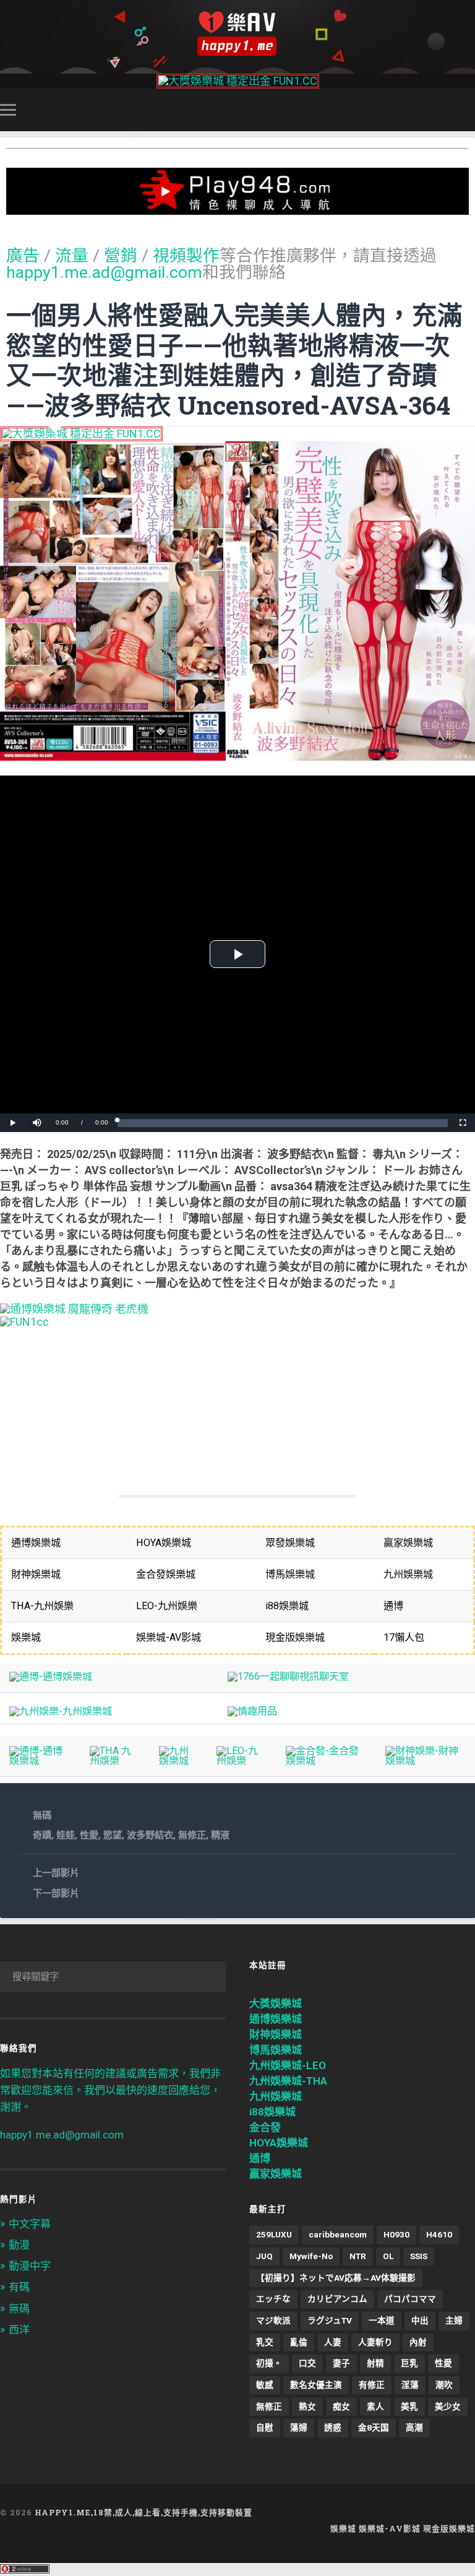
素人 (375, 2406)
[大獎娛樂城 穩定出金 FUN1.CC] (238, 81)
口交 (307, 2363)
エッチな (273, 2299)
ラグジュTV (330, 2320)
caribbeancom (338, 2234)
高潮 (414, 2427)
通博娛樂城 (276, 2019)
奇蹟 (42, 1835)
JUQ (264, 2256)
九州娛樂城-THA (288, 2081)
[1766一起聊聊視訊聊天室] (288, 1676)
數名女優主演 (316, 2385)
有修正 (372, 2385)
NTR (358, 2256)
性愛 (89, 1835)
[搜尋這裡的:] (113, 1977)
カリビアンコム (337, 2299)
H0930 (396, 2234)
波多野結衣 (150, 1835)
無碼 (42, 1815)
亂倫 (299, 2342)
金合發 (265, 2127)
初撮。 (269, 2363)
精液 (220, 1835)
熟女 (307, 2406)
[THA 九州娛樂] (115, 1761)
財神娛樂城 (276, 2034)
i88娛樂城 (272, 2112)
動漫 (19, 2245)
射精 (375, 2363)
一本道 (382, 2320)
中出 (420, 2320)
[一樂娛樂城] (24, 1322)
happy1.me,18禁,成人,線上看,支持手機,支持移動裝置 (143, 2512)
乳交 (265, 2342)
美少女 (448, 2406)
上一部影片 (56, 1873)
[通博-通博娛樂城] (51, 1676)
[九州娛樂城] (178, 1761)
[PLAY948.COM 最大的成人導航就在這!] (237, 208)
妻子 (341, 2363)
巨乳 (409, 2363)
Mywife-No (311, 2256)
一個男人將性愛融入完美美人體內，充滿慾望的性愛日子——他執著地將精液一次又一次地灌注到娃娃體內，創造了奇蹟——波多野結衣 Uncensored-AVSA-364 (234, 360)
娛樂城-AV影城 (390, 2528)
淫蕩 (410, 2385)
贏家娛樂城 (276, 2174)
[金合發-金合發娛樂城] (326, 1761)
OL (388, 2256)
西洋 (19, 2330)
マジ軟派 (273, 2320)
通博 (260, 2158)
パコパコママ (410, 2299)
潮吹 (444, 2385)
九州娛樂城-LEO (288, 2065)
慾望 (113, 1835)
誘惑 (333, 2427)
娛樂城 (343, 2528)
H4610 (439, 2234)
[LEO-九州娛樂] (242, 1761)
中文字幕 (30, 2224)
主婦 (454, 2320)
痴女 (341, 2406)
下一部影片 (56, 1893)
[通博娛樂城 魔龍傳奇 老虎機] (74, 1309)
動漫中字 (30, 2266)
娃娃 (66, 1835)
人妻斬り (375, 2342)
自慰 (265, 2427)
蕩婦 (299, 2427)
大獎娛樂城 (276, 2003)
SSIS (419, 2256)
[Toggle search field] (468, 110)
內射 (418, 2342)
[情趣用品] (252, 1711)
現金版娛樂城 (449, 2528)
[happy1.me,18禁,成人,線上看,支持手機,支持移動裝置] (237, 34)
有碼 (19, 2287)
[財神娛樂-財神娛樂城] (426, 1761)
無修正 (192, 1835)
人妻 (333, 2342)
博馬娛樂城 (276, 2050)
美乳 (409, 2406)
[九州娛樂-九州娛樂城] (61, 1711)
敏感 (265, 2385)
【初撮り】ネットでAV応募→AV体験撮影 (336, 2278)
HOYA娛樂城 (279, 2143)
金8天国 (374, 2427)
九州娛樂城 (276, 2096)
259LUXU (274, 2234)
